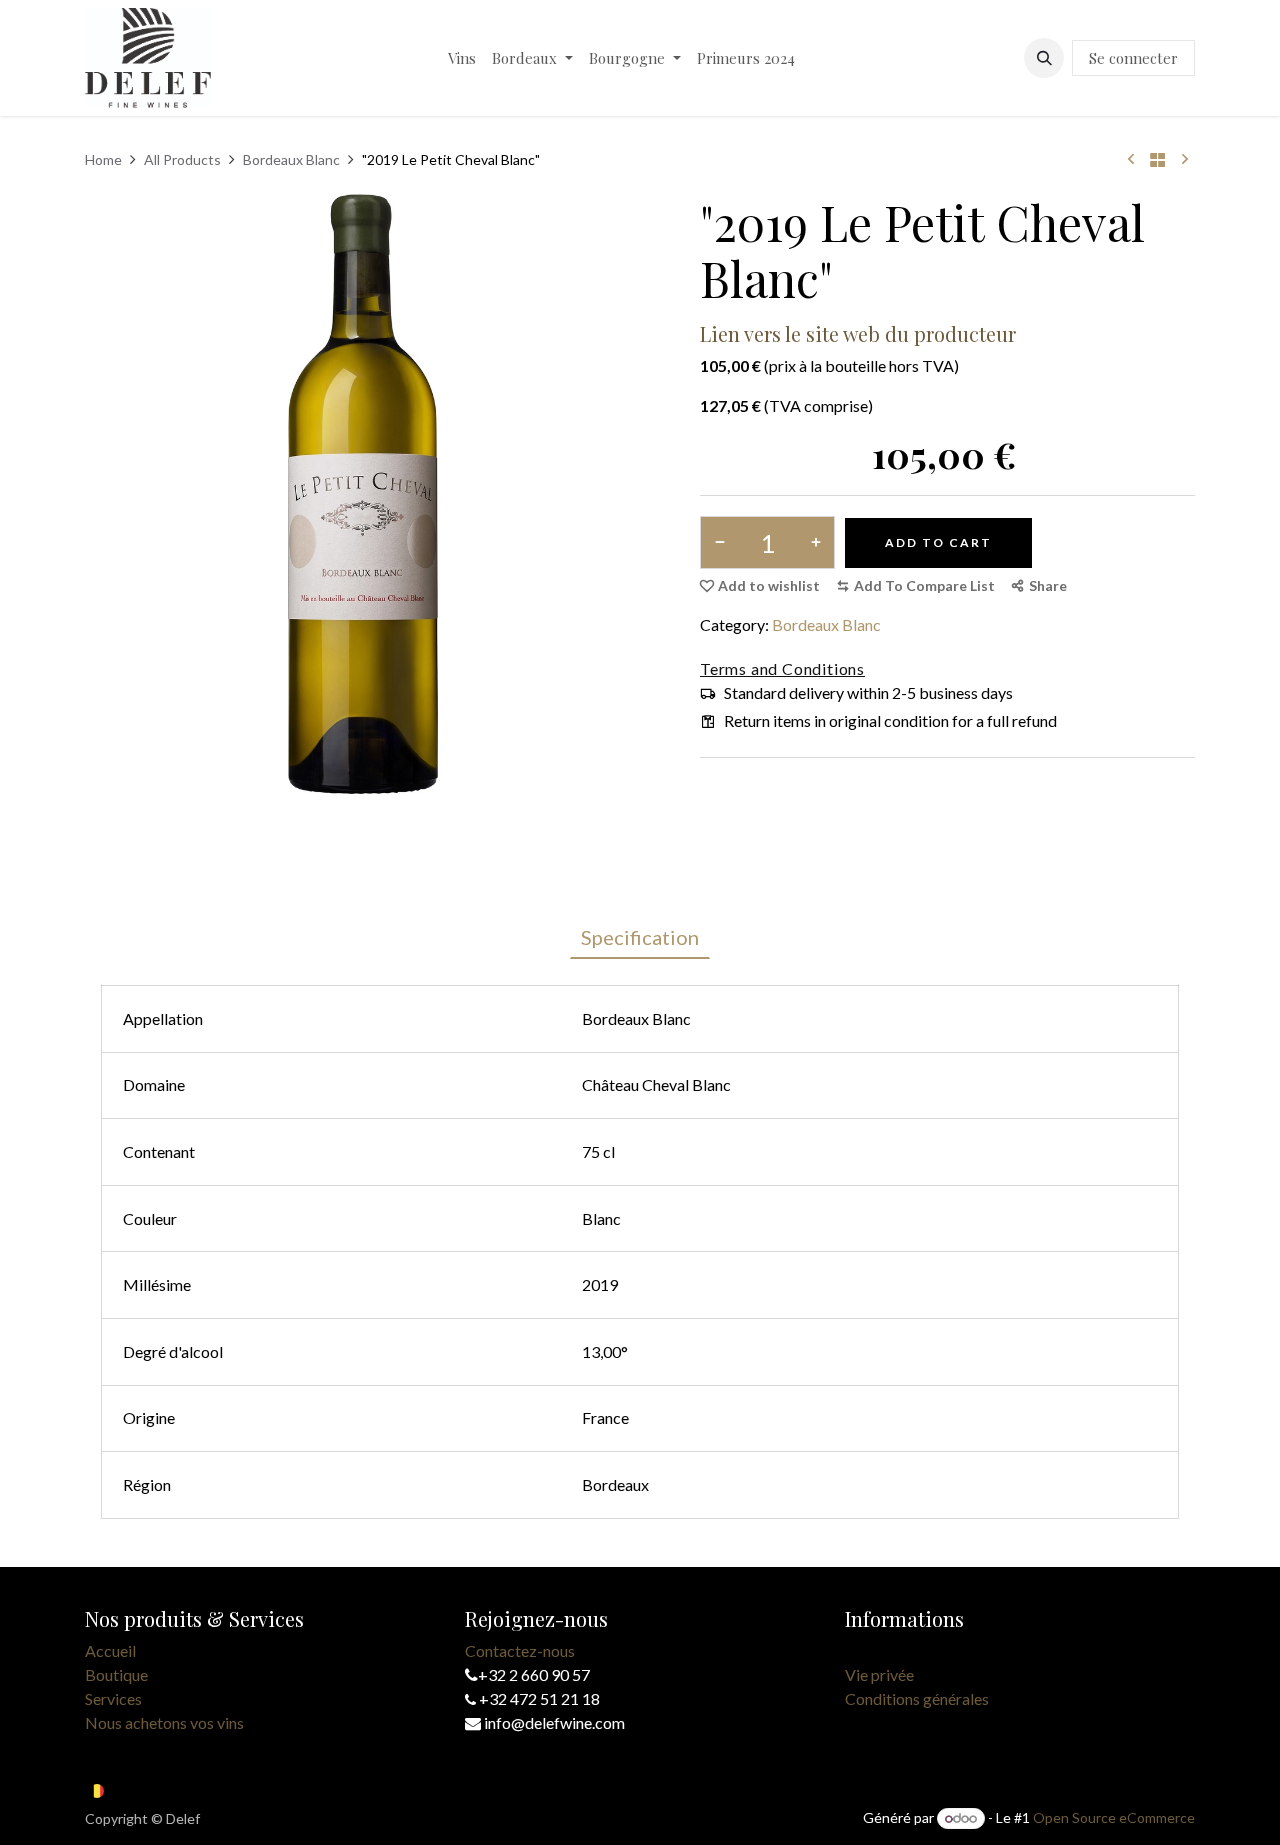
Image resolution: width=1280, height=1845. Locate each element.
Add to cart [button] (938, 542)
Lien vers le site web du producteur (858, 333)
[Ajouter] (811, 542)
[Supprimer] (723, 542)
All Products (182, 159)
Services (113, 1698)
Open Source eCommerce (1114, 1817)
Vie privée (879, 1674)
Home (103, 159)
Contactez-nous (520, 1650)
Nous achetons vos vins (164, 1722)
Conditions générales (917, 1698)
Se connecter (1133, 58)
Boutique (116, 1674)
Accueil (110, 1650)
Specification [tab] (640, 937)
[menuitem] (462, 58)
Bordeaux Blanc (291, 159)
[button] (1044, 58)
